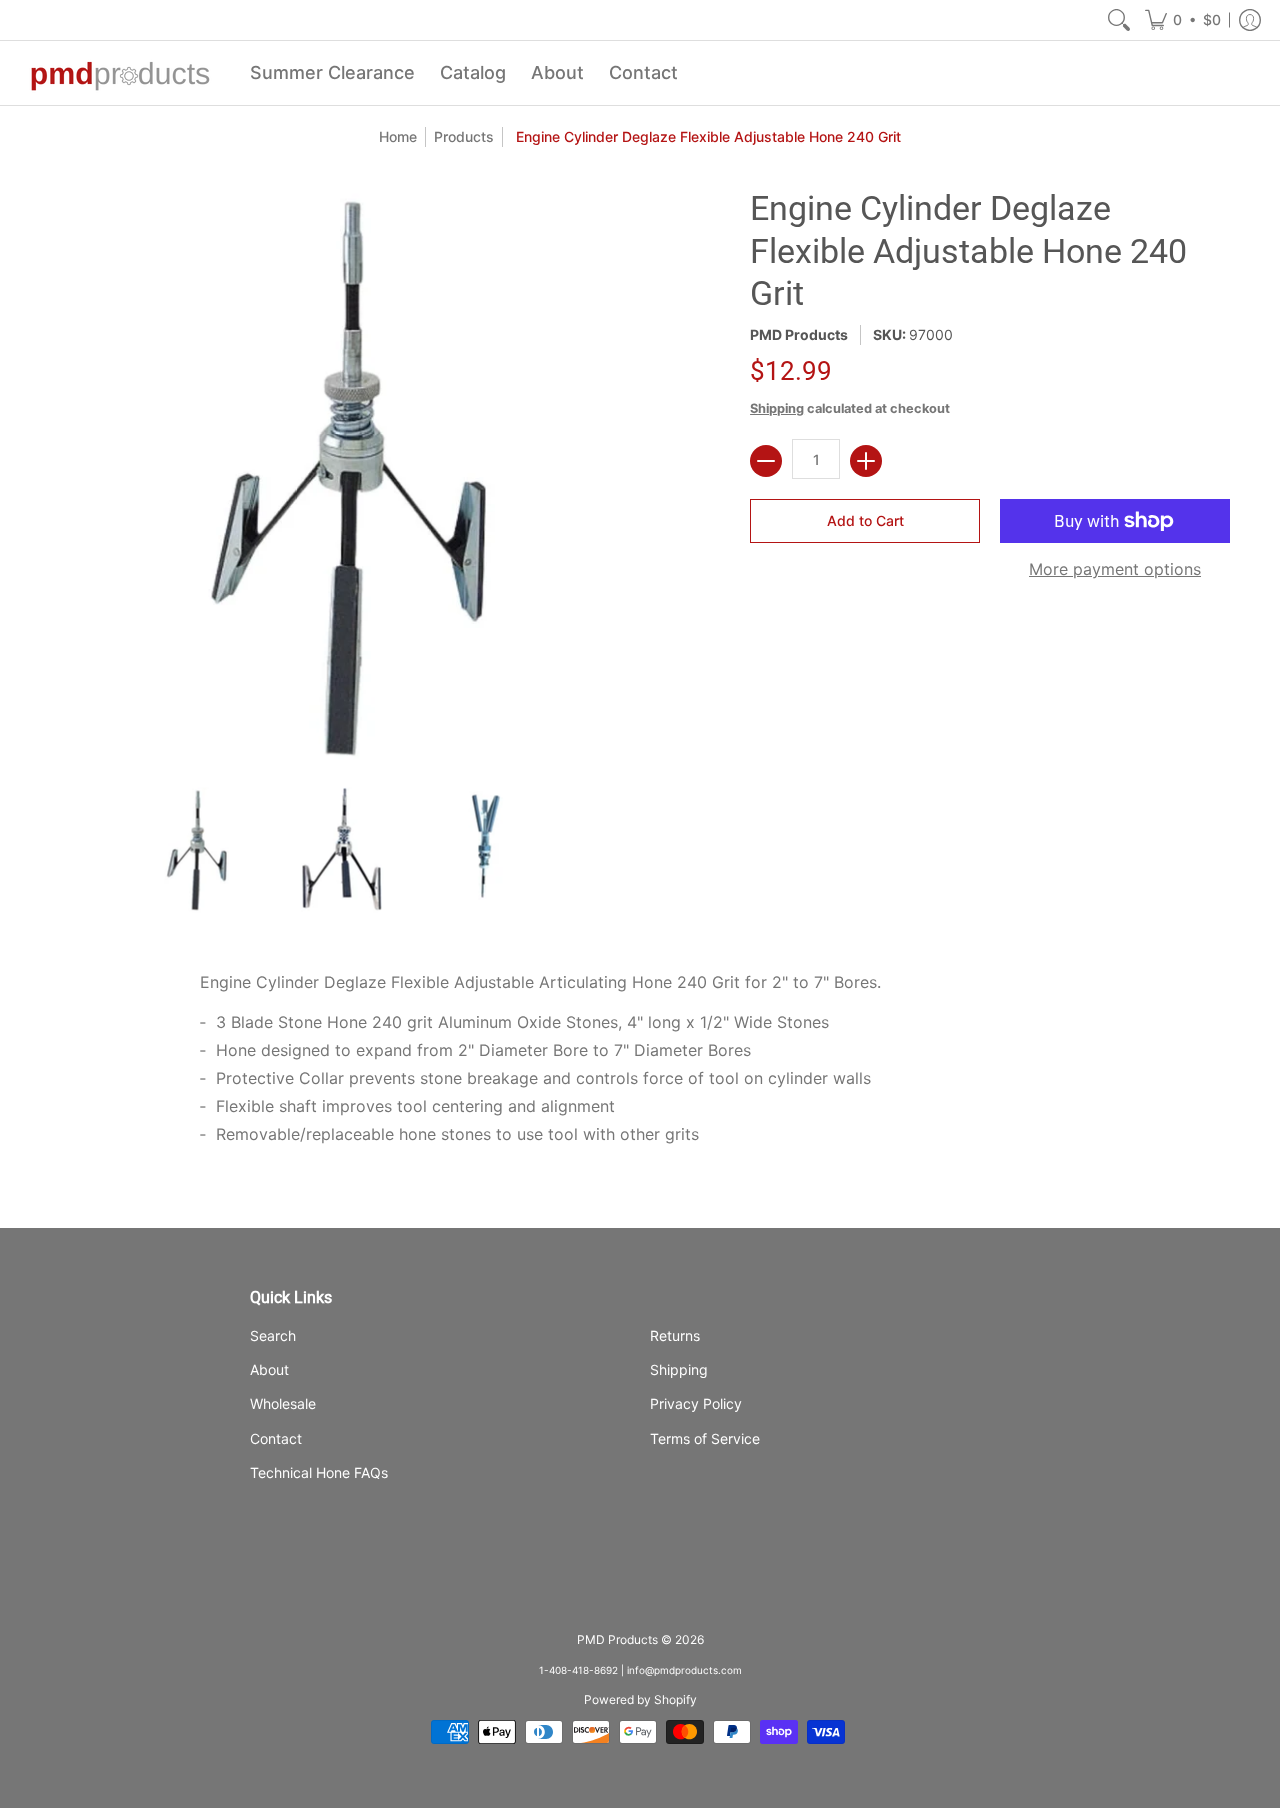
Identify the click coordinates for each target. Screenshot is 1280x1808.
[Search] (1119, 20)
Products (464, 136)
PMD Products (799, 334)
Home (398, 136)
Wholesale (283, 1403)
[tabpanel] (640, 1065)
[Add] (866, 461)
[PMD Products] (120, 73)
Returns (675, 1335)
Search (273, 1335)
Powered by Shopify (640, 1699)
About (269, 1369)
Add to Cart (865, 520)
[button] (1183, 20)
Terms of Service (705, 1438)
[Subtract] (766, 461)
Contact (276, 1438)
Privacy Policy (696, 1403)
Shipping (777, 408)
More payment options (1115, 569)
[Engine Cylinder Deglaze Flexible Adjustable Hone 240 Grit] (195, 849)
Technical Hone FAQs (319, 1472)
